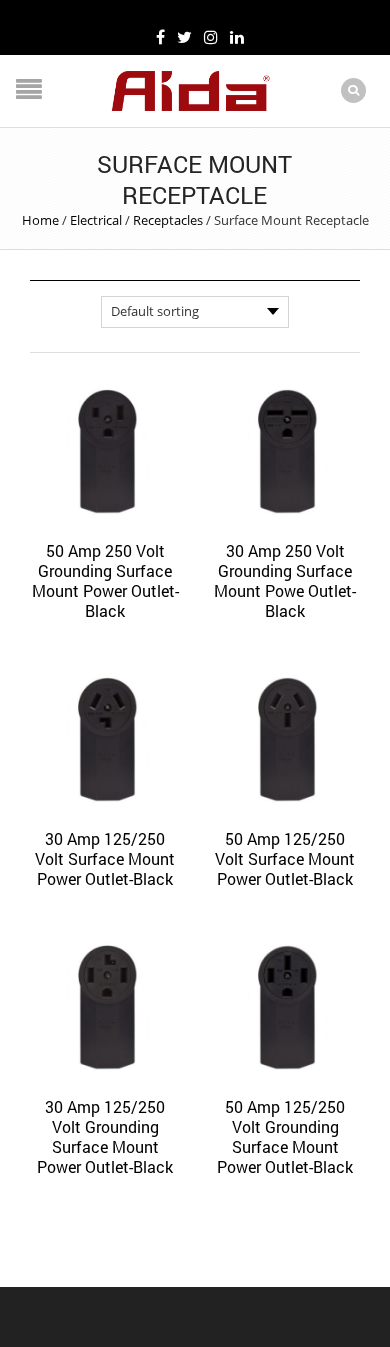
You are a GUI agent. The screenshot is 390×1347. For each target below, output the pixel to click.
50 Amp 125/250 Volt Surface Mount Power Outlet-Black (285, 858)
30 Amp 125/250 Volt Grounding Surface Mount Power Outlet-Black (105, 1136)
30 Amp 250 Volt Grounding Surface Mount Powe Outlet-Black (285, 580)
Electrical (96, 220)
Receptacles (168, 220)
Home (40, 220)
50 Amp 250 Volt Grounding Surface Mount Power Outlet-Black (105, 580)
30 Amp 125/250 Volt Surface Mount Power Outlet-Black (105, 858)
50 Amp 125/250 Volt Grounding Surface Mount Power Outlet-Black (285, 1136)
